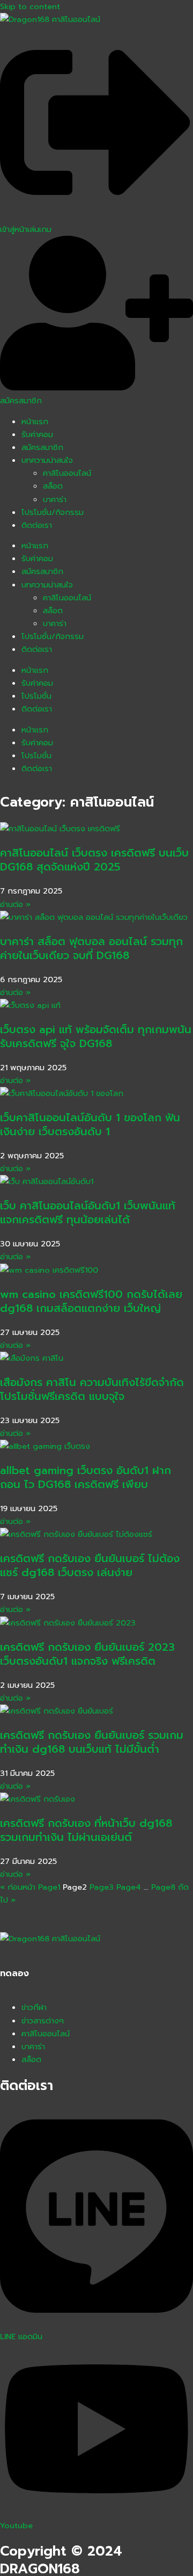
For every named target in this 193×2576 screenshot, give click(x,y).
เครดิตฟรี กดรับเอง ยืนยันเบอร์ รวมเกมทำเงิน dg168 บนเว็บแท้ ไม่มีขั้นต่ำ (92, 1742)
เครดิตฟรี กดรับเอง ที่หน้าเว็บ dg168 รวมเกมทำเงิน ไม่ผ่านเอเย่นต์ (86, 1830)
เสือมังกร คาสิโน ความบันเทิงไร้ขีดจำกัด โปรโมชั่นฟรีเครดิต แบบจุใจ (92, 1389)
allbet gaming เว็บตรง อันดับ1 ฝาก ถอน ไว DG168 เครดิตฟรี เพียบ (86, 1477)
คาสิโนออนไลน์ (67, 473)
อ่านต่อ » (15, 904)
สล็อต (53, 486)
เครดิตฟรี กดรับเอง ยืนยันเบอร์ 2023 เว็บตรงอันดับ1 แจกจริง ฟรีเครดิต (87, 1654)
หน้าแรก (35, 422)
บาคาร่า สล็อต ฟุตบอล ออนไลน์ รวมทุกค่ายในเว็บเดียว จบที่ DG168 (91, 948)
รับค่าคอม (37, 434)
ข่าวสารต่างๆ (43, 2021)
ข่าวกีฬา (34, 2007)
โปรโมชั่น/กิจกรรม (53, 512)
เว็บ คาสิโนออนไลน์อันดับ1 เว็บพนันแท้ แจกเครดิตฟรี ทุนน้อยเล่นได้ (88, 1213)
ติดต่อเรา (37, 525)
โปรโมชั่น (36, 696)
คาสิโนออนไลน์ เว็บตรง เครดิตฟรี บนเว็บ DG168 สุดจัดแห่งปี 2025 (94, 860)
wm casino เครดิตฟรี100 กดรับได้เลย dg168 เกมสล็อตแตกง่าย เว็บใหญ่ (91, 1301)
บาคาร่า (55, 499)
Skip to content (30, 6)
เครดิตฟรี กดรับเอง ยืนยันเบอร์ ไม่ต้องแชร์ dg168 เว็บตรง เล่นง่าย (90, 1565)
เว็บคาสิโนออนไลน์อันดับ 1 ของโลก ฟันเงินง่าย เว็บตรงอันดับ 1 (90, 1124)
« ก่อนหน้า (18, 1887)
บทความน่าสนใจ (47, 460)
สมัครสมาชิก (42, 447)
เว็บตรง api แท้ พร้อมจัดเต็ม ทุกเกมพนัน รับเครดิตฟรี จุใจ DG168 (96, 1036)
